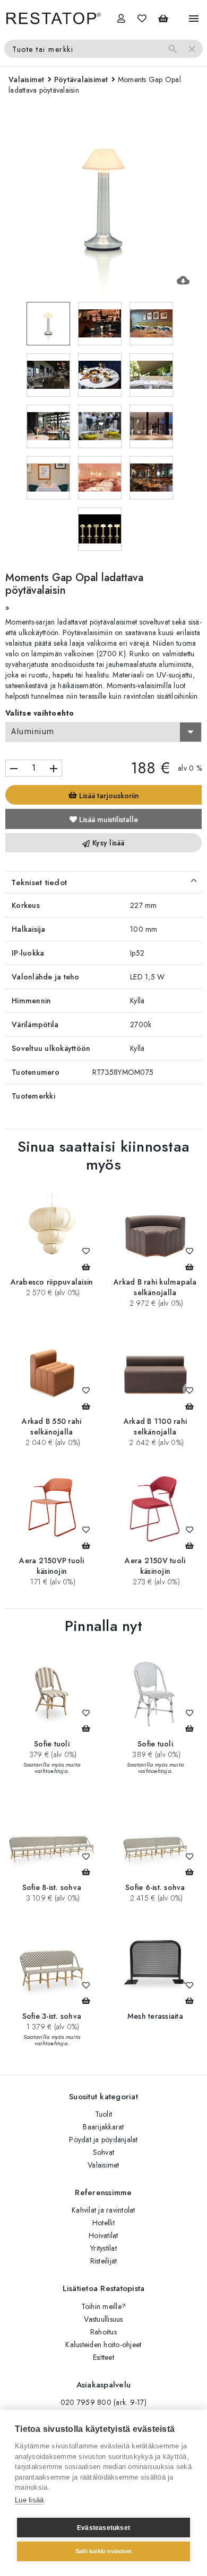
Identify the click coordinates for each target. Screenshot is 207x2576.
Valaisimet (103, 2165)
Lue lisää (29, 2500)
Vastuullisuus (103, 2319)
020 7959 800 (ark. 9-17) (103, 2402)
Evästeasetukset (103, 2528)
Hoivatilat (103, 2235)
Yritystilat (103, 2248)
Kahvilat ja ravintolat (103, 2210)
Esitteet (103, 2357)
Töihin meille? (104, 2306)
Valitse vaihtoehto (40, 713)
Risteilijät (104, 2261)
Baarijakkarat (103, 2127)
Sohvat (104, 2152)
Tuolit (104, 2114)
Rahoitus (103, 2332)
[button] (103, 883)
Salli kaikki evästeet (103, 2551)
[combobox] (103, 732)
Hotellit (103, 2223)
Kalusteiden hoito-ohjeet (103, 2345)
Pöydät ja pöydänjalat (103, 2140)
